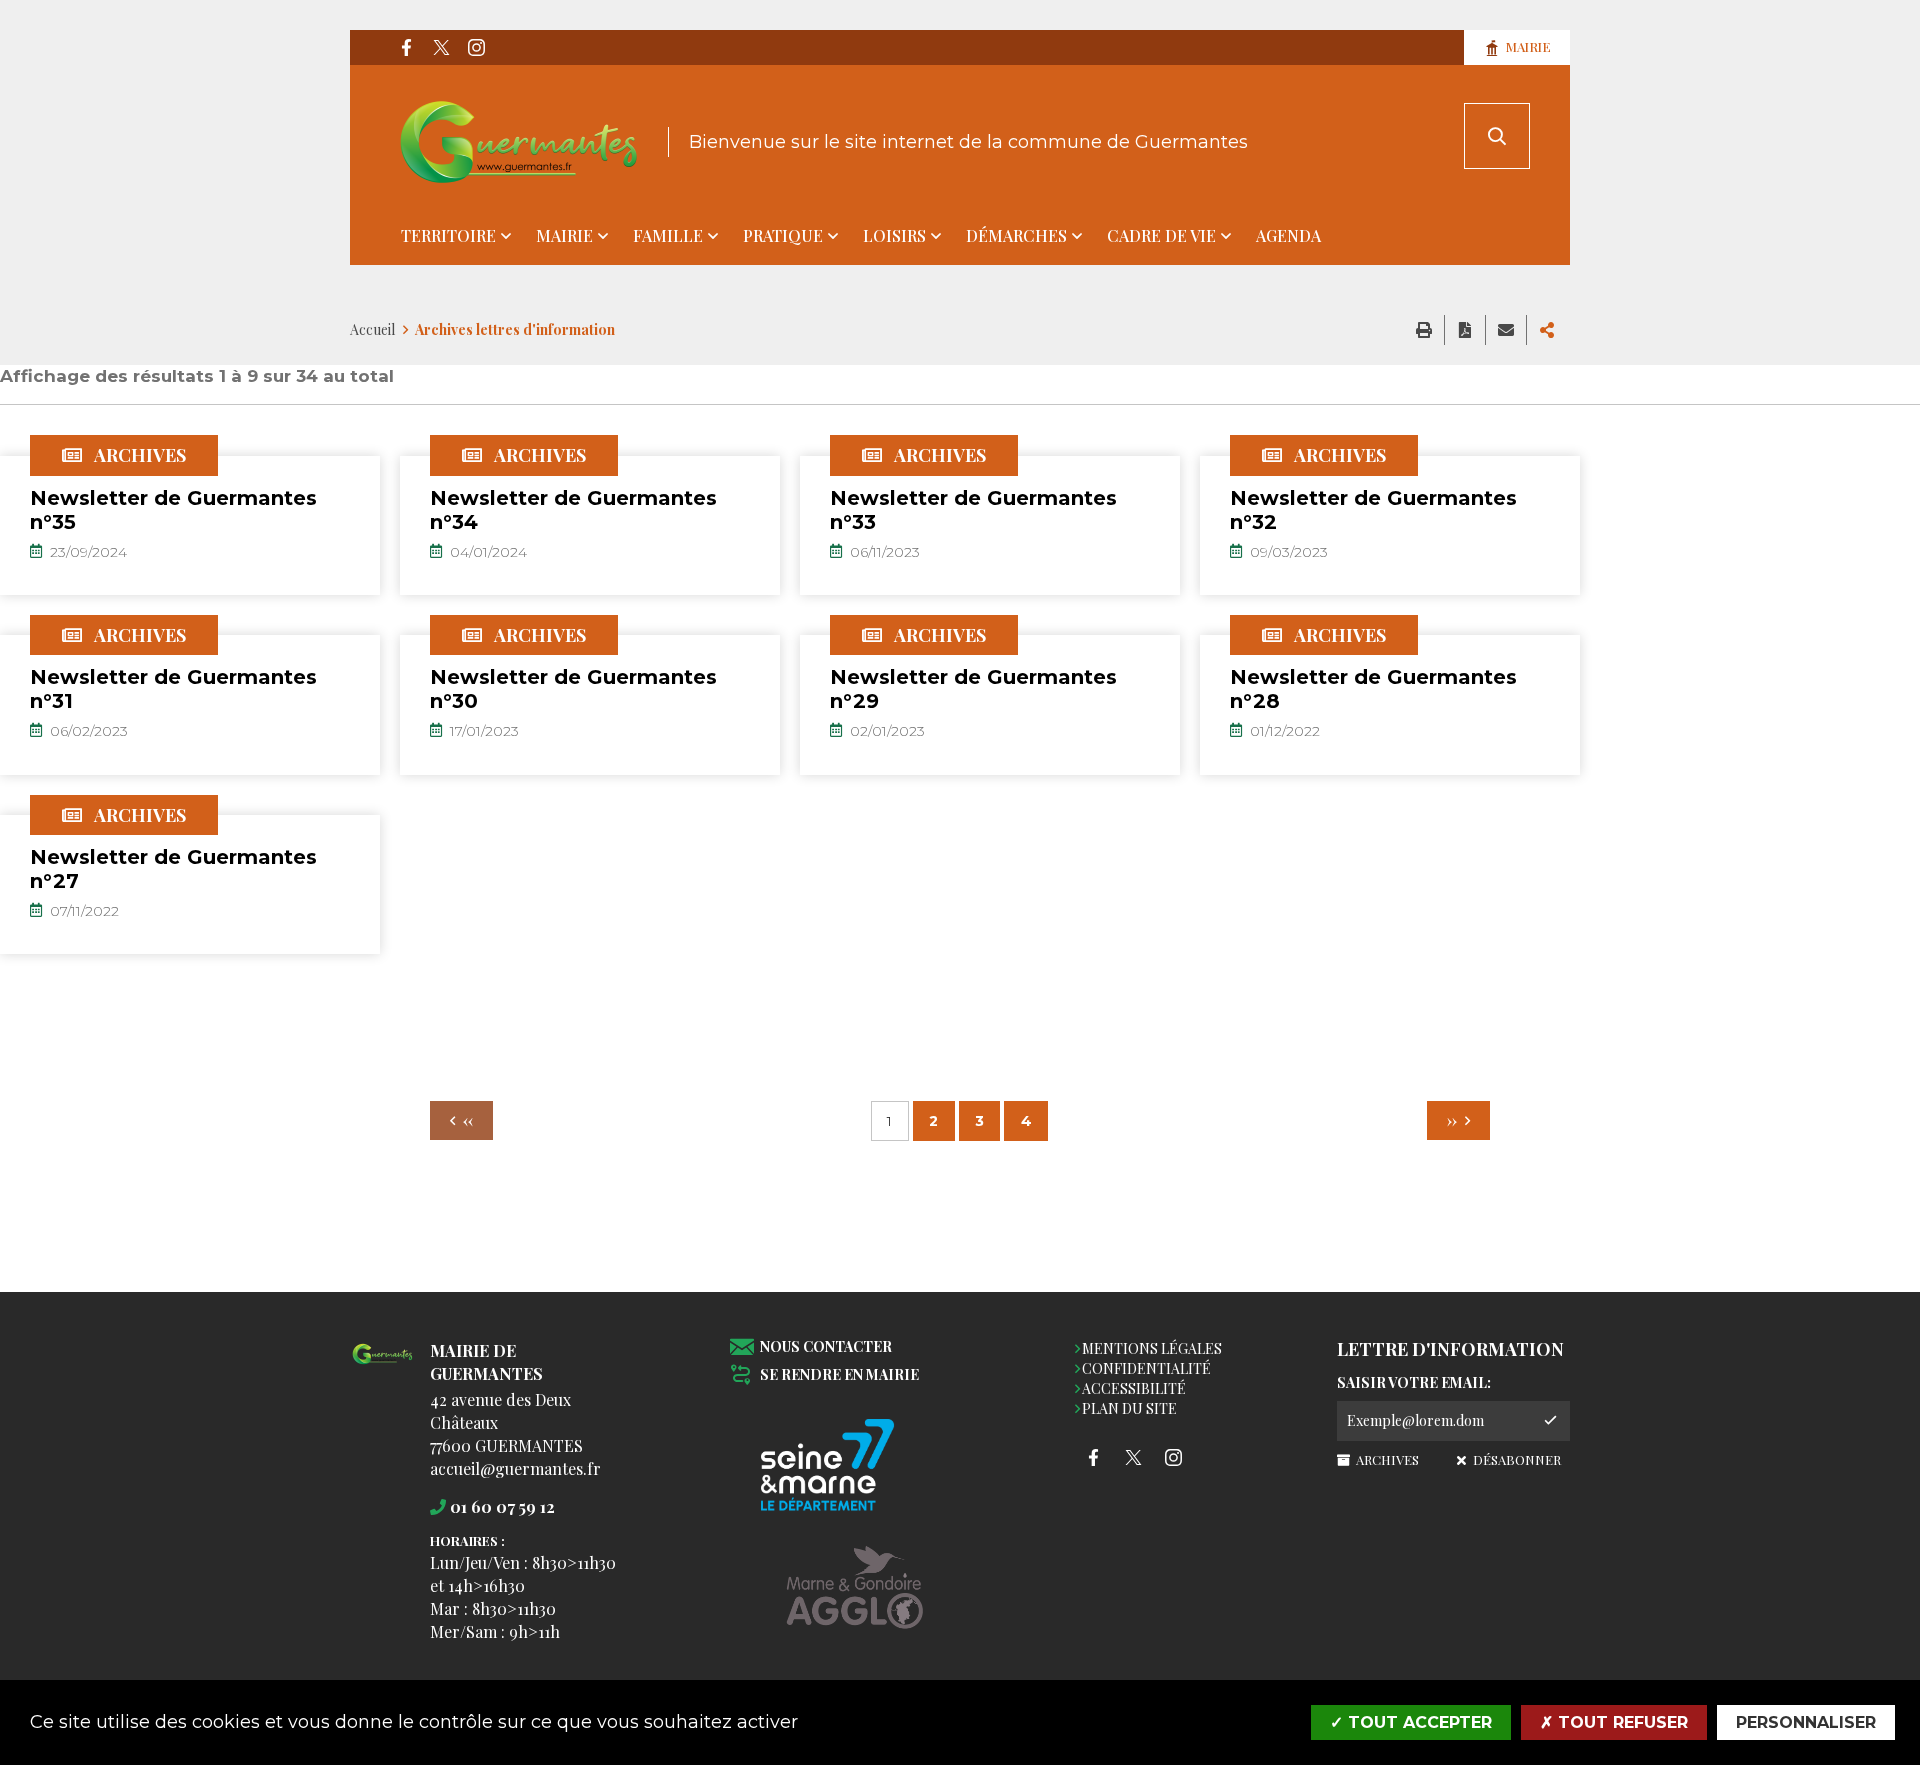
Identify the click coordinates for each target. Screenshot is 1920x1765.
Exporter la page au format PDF (1465, 330)
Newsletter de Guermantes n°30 (573, 689)
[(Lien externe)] (855, 1602)
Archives (1386, 1459)
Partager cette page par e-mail (1506, 330)
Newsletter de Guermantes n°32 (1373, 510)
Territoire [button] (448, 235)
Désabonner (1515, 1459)
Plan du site (1129, 1408)
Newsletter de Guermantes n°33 (973, 510)
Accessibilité (1134, 1388)
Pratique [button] (783, 235)
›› (1453, 1120)
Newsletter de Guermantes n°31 (173, 689)
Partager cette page (1547, 330)
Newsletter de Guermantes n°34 (573, 510)
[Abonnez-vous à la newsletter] (1550, 1421)
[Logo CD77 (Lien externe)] (855, 1466)
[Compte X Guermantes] (441, 48)
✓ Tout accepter (1411, 1722)
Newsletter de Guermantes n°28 (1373, 689)
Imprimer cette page (1424, 330)
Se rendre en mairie (839, 1375)
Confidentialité (1146, 1368)
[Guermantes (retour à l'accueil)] (519, 142)
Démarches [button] (1016, 235)
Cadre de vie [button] (1161, 235)
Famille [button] (668, 235)
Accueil (372, 329)
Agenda (1288, 235)
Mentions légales (1152, 1348)
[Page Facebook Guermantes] (406, 48)
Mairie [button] (564, 235)
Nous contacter (826, 1347)
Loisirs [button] (894, 235)
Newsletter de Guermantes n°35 (173, 510)
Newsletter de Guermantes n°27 (173, 869)
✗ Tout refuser (1614, 1722)
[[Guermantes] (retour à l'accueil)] (382, 1365)
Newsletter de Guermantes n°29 (973, 689)
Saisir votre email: (1414, 1383)
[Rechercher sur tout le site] (1497, 136)
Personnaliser (1806, 1722)
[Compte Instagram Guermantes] (476, 48)
